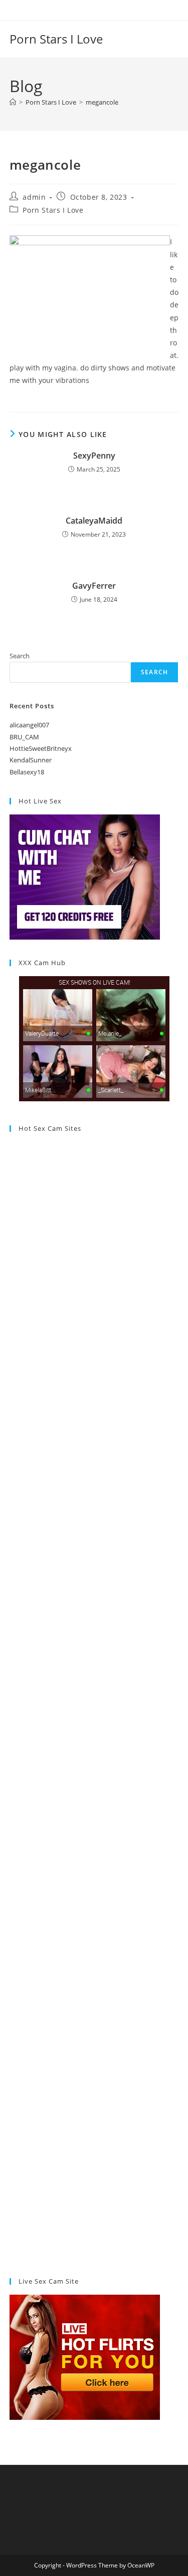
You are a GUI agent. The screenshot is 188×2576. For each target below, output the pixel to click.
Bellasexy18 (27, 772)
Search (20, 656)
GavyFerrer (94, 586)
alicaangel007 (29, 725)
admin (34, 197)
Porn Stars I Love (56, 39)
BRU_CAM (24, 737)
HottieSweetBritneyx (41, 748)
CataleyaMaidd (94, 521)
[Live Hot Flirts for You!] (85, 2356)
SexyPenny (94, 456)
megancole (102, 102)
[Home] (13, 102)
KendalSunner (31, 760)
